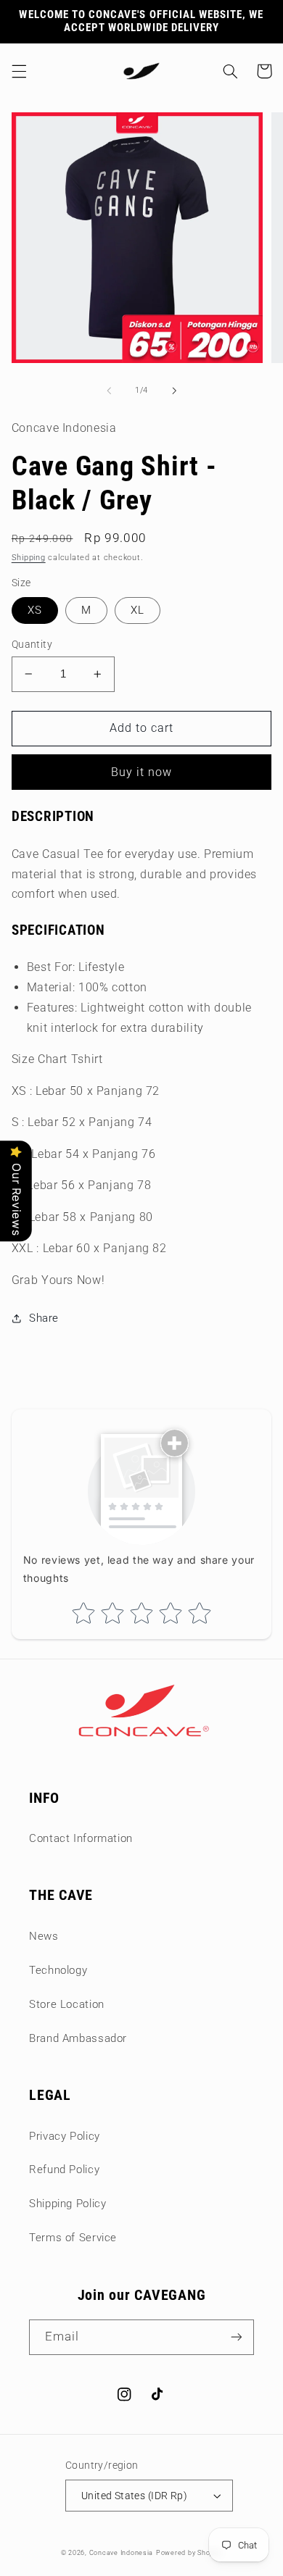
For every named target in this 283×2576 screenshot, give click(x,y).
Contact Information (81, 1838)
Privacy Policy (65, 2136)
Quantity (32, 644)
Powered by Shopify (189, 2553)
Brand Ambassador (78, 2038)
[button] (19, 71)
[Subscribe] (237, 2337)
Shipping (29, 558)
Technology (58, 1970)
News (44, 1936)
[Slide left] (109, 391)
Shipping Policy (67, 2204)
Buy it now (142, 772)
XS (35, 610)
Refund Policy (64, 2169)
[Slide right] (174, 391)
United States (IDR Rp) (134, 2496)
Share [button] (44, 1318)
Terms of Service (73, 2238)
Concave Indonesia (122, 2553)
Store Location (67, 2004)
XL (138, 610)
